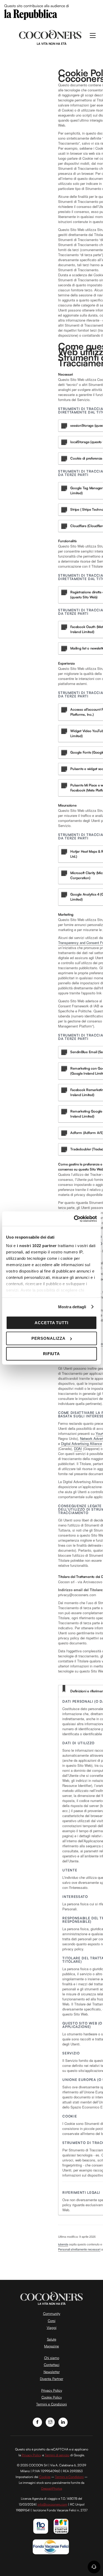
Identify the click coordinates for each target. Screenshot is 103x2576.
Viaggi (52, 2328)
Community (52, 2313)
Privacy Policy (52, 2390)
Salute (52, 2339)
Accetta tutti (52, 1323)
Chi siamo (52, 2358)
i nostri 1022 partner (37, 1246)
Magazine (51, 2346)
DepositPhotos (52, 2488)
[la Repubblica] (31, 14)
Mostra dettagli (72, 1307)
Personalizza (48, 1338)
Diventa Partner (51, 2379)
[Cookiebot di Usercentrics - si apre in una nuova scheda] (74, 1219)
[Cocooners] (50, 37)
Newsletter (52, 2372)
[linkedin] (63, 2422)
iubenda (63, 2244)
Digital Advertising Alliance (81, 1443)
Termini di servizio (57, 2455)
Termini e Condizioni (51, 2404)
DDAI (78, 1449)
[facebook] (37, 2422)
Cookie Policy (52, 2397)
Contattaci (52, 2365)
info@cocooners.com (52, 2504)
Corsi (52, 2321)
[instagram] (50, 2422)
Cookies (45, 2477)
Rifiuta (52, 1354)
